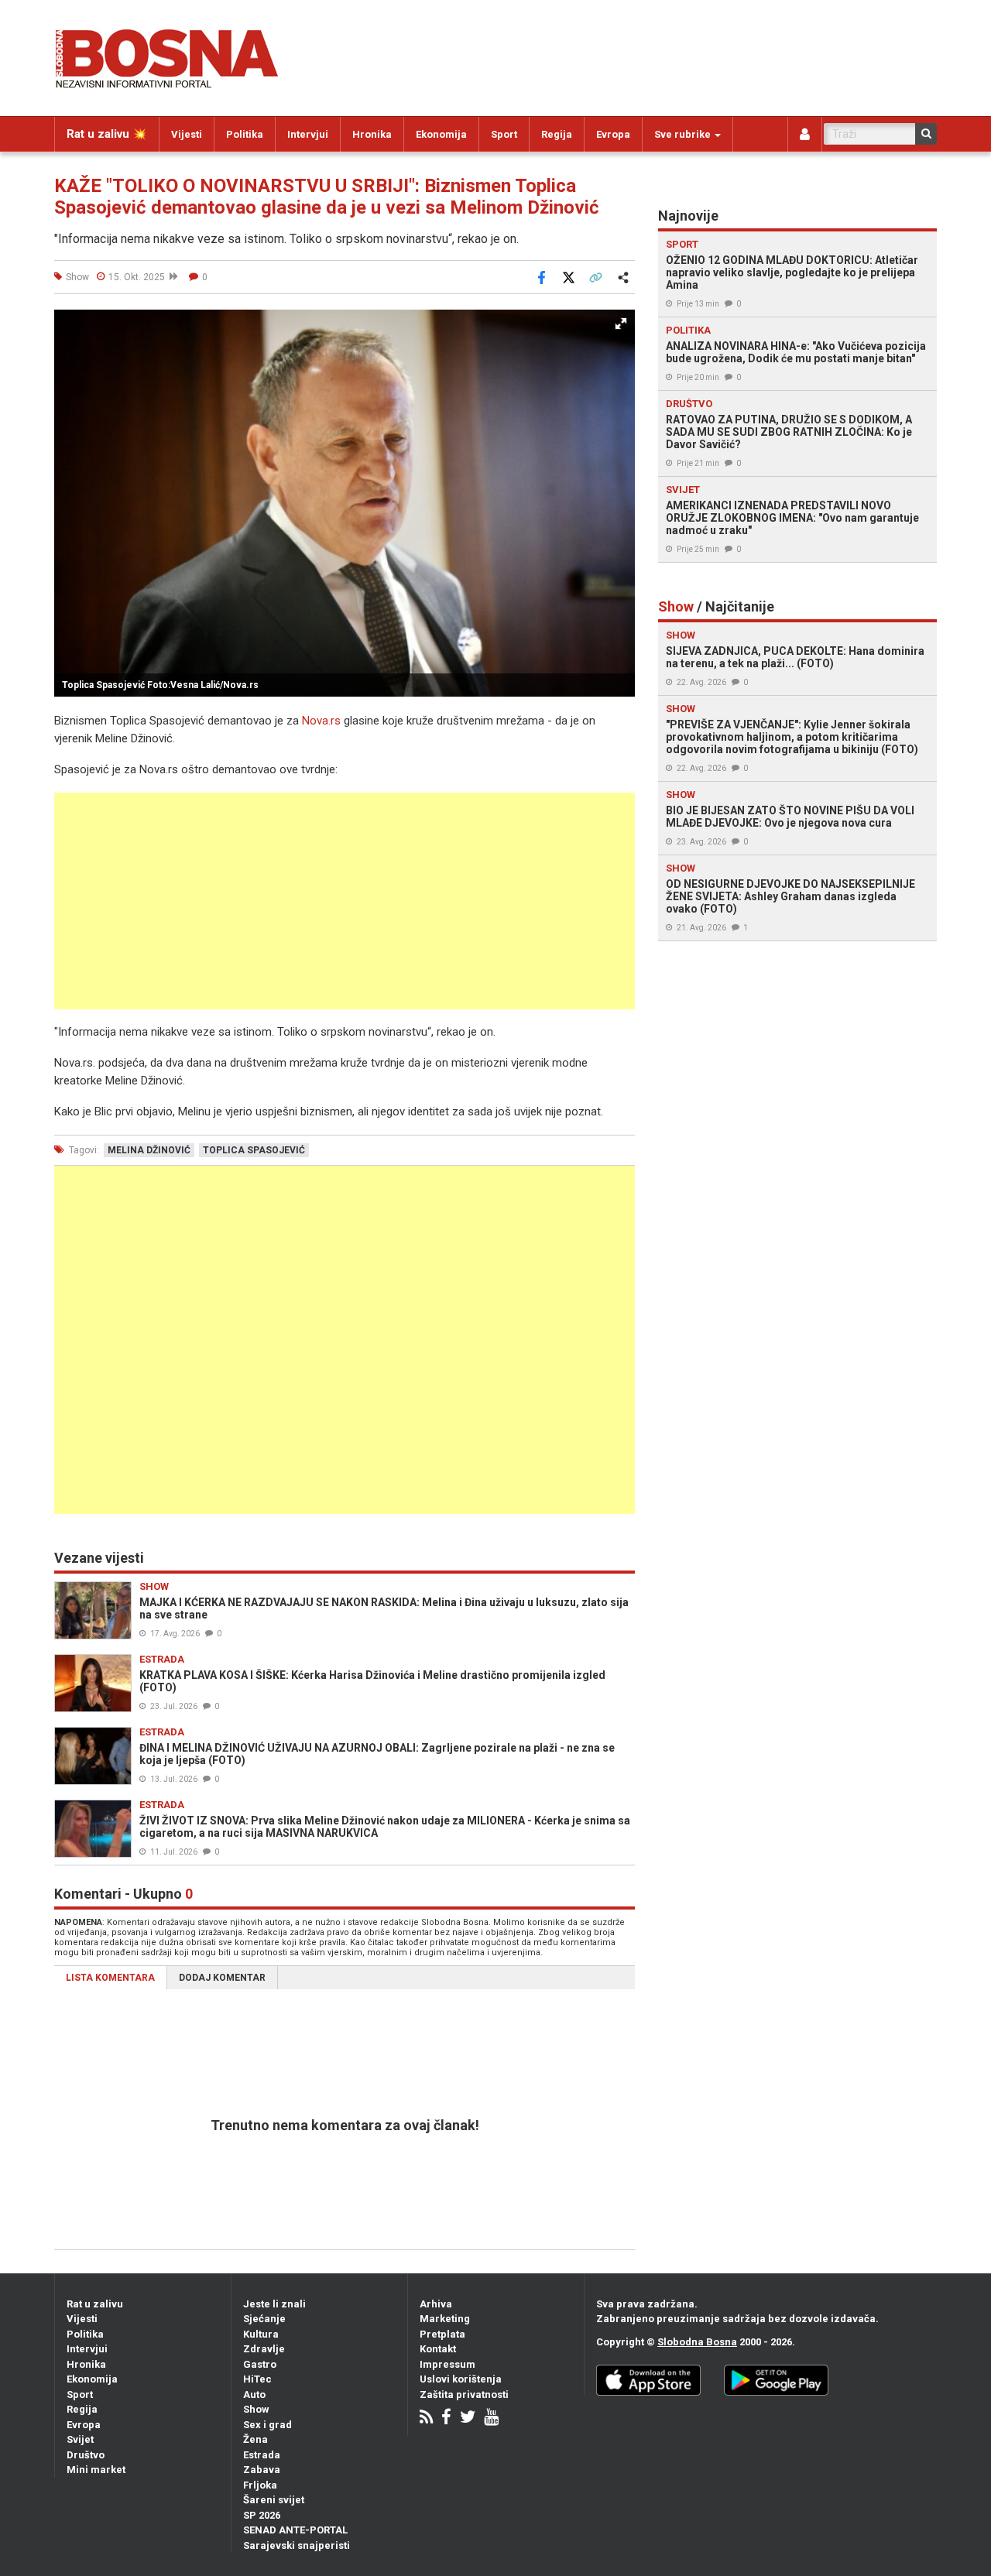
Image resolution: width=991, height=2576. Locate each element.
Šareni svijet (274, 2500)
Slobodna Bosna (697, 2342)
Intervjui (308, 134)
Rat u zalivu (95, 2304)
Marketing (445, 2319)
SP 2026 (262, 2515)
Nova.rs (321, 721)
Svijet (80, 2439)
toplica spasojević (254, 1150)
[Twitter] (468, 2418)
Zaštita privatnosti (464, 2394)
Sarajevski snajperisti (297, 2545)
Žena (255, 2439)
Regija (557, 134)
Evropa (613, 134)
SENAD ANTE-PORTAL (295, 2530)
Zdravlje (264, 2349)
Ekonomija (441, 134)
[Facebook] (446, 2418)
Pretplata (442, 2334)
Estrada (262, 2455)
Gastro (260, 2364)
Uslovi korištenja (461, 2379)
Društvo (86, 2455)
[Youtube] (491, 2418)
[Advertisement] (345, 901)
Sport (504, 134)
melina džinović (149, 1150)
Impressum (447, 2364)
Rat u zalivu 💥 (107, 134)
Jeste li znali (274, 2304)
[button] (621, 324)
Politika (245, 134)
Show (256, 2409)
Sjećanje (264, 2319)
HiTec (257, 2379)
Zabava (262, 2470)
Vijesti (187, 134)
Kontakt (438, 2349)
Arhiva (436, 2304)
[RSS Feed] (426, 2418)
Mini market (96, 2470)
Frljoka (260, 2485)
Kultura (261, 2334)
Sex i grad (267, 2425)
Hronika (372, 134)
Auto (254, 2394)
